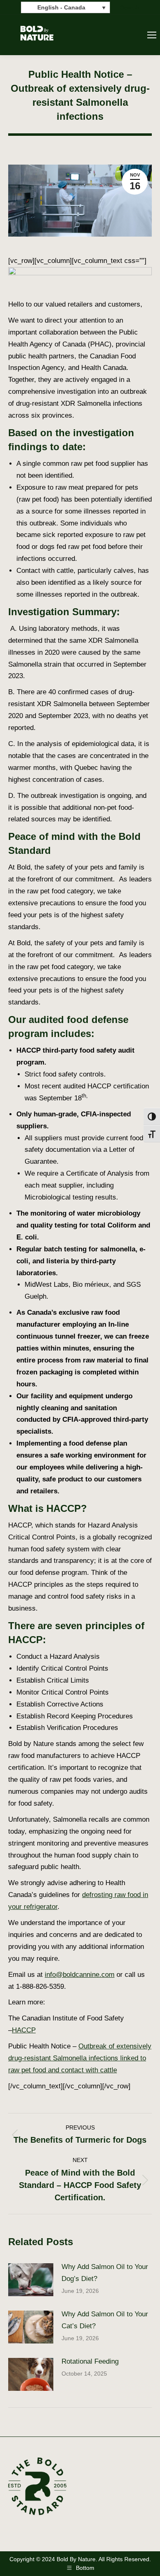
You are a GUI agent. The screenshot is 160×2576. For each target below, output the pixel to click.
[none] (65, 7)
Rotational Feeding (90, 2361)
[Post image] (31, 2280)
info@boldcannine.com (80, 1975)
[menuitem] (65, 7)
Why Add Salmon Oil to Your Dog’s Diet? (105, 2273)
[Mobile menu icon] (152, 35)
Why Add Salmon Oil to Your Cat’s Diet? (105, 2320)
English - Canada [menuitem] (61, 8)
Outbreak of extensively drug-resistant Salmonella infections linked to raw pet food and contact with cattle (80, 2058)
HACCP (24, 2030)
